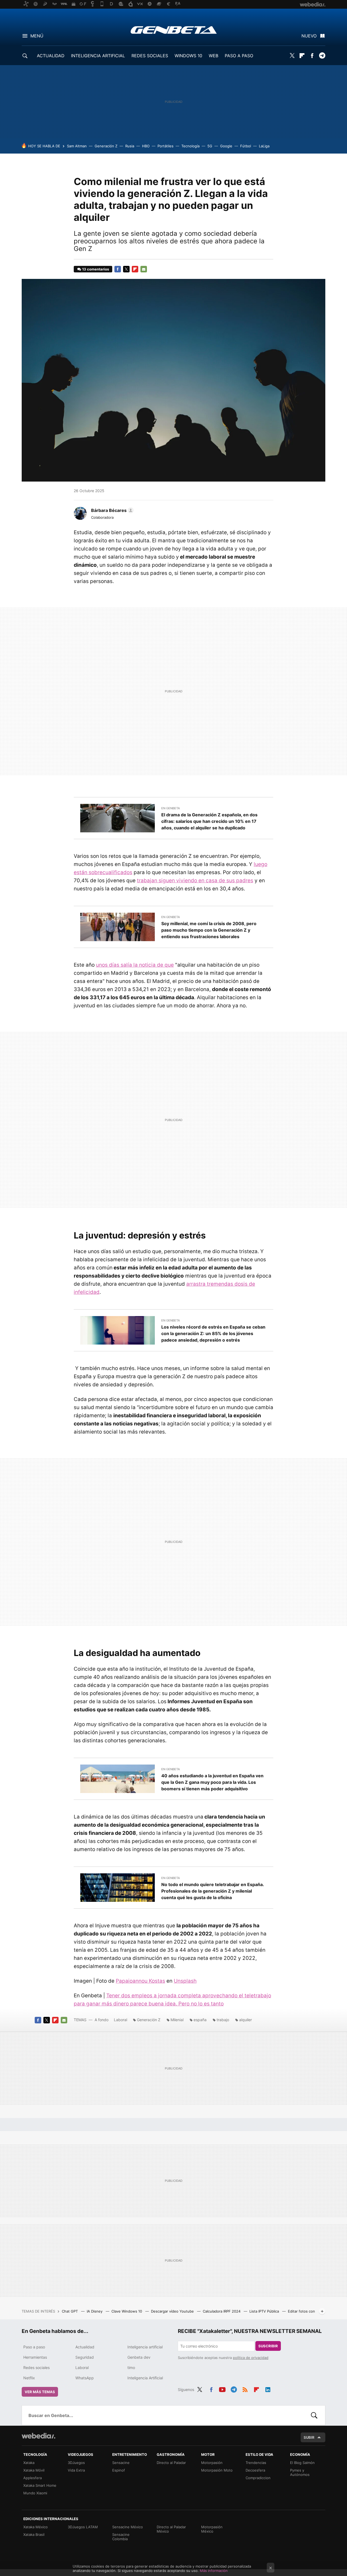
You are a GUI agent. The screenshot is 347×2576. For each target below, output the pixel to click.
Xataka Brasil (34, 2534)
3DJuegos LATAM (83, 2527)
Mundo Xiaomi (35, 2493)
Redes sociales (36, 2368)
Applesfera (33, 2478)
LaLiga (264, 146)
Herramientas (35, 2357)
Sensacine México (128, 2527)
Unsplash (185, 1981)
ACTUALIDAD (51, 56)
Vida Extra (76, 2470)
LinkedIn (268, 2389)
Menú (37, 36)
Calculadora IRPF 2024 (222, 2311)
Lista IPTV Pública (265, 2311)
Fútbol (246, 146)
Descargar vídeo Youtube (173, 2311)
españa (200, 2020)
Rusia (130, 146)
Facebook (312, 56)
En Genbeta (171, 808)
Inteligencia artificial (145, 2347)
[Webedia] (38, 2436)
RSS (245, 2389)
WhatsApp (85, 2378)
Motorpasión (212, 2463)
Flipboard (302, 56)
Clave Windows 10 (127, 2311)
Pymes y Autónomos (300, 2472)
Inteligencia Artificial (145, 2378)
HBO (146, 146)
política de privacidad (251, 2358)
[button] (112, 510)
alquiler (245, 2020)
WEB (213, 56)
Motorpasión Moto (217, 2470)
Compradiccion (258, 2478)
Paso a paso (34, 2347)
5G (210, 146)
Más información (214, 2571)
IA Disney (95, 2311)
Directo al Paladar (171, 2463)
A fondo (102, 2020)
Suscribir (268, 2346)
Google (226, 146)
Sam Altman (77, 146)
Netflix (29, 2378)
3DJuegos (76, 2463)
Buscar (314, 2415)
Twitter (292, 56)
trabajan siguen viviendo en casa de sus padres (195, 881)
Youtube (222, 2389)
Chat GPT (70, 2311)
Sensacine (121, 2463)
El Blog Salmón (302, 2463)
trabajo (223, 2020)
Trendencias (256, 2463)
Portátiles (166, 146)
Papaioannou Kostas (140, 1981)
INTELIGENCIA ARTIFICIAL (98, 56)
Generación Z (106, 146)
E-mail (144, 269)
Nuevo (309, 36)
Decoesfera (255, 2470)
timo (131, 2368)
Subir (309, 2437)
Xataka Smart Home (40, 2485)
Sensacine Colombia (121, 2537)
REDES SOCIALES (150, 56)
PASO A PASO (239, 56)
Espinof (119, 2470)
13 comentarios (96, 269)
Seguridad (85, 2357)
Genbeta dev (139, 2357)
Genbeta (174, 30)
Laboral (121, 2020)
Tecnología (190, 146)
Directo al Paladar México (171, 2529)
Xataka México (36, 2527)
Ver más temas (40, 2392)
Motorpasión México (212, 2529)
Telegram (322, 56)
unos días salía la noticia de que (135, 965)
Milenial (177, 2020)
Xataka (29, 2463)
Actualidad (85, 2347)
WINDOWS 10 (188, 56)
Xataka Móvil (34, 2470)
